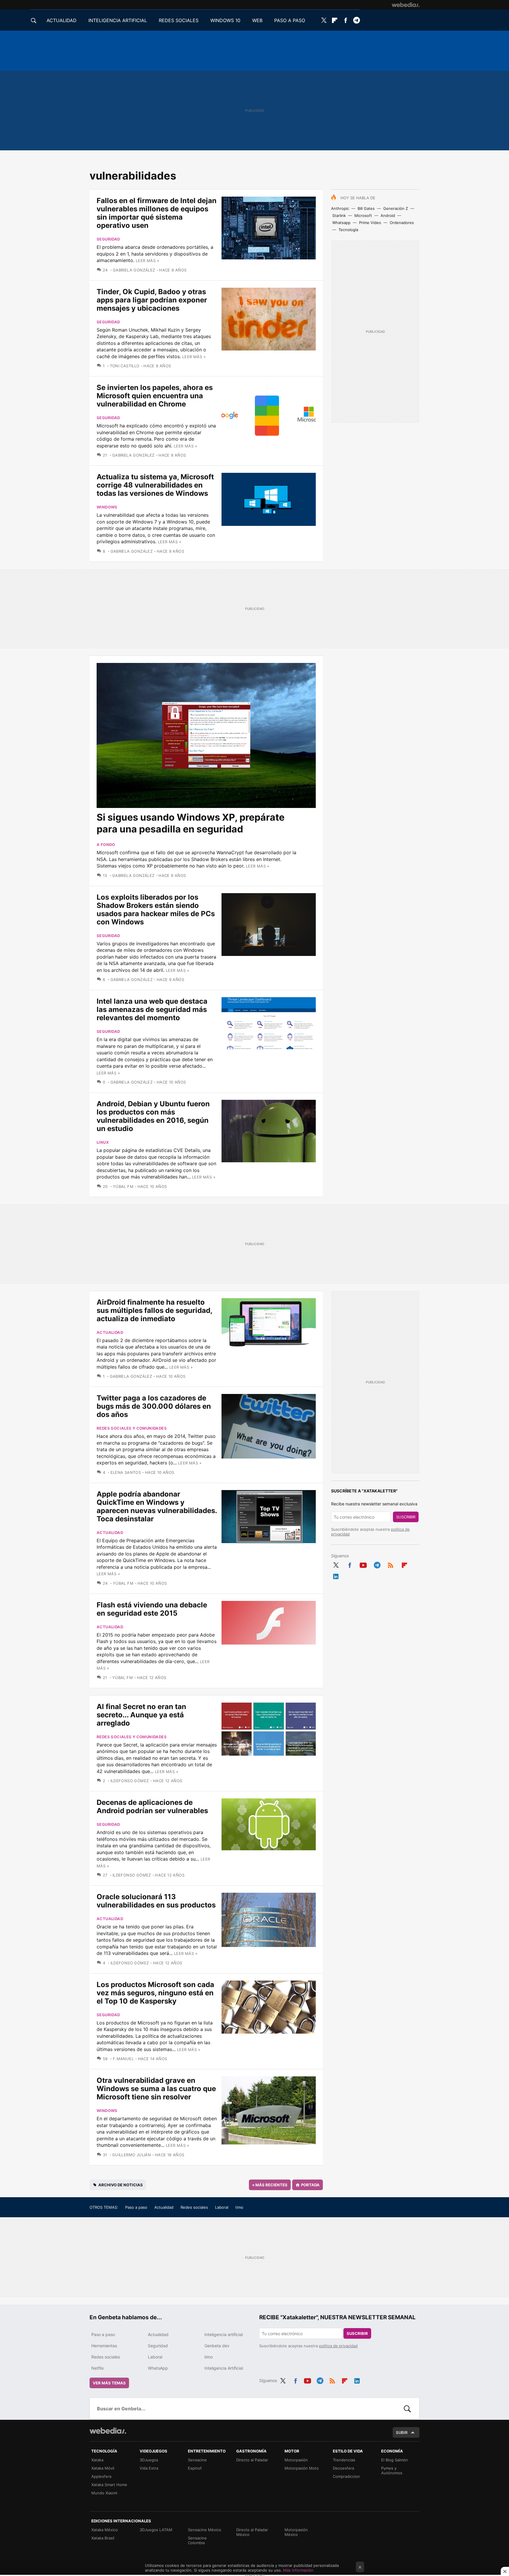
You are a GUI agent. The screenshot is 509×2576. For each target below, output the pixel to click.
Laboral (222, 2207)
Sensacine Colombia (197, 2540)
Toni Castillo (125, 366)
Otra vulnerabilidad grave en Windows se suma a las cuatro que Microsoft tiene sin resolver (156, 2089)
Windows (107, 507)
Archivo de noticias (121, 2185)
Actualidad (110, 1332)
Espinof (195, 2468)
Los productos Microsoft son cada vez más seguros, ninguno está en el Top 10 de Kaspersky (155, 1993)
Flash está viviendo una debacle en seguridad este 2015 (152, 1609)
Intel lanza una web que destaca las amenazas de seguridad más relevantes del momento (152, 1009)
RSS (391, 1564)
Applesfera (101, 2476)
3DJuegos (149, 2460)
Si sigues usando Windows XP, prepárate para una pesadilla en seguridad (191, 823)
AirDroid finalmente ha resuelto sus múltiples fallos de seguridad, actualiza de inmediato (154, 1310)
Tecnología (348, 230)
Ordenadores (402, 223)
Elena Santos (126, 1472)
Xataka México (105, 2530)
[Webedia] (406, 5)
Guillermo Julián (132, 2155)
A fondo (106, 845)
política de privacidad (338, 2346)
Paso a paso (136, 2207)
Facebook (346, 20)
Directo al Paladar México (252, 2532)
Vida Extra (149, 2468)
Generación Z (396, 208)
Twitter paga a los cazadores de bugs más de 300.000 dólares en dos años (154, 1406)
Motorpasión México (296, 2532)
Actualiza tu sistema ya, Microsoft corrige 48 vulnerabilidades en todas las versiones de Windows (155, 485)
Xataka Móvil (103, 2468)
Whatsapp (341, 223)
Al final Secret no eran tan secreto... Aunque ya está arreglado (141, 1715)
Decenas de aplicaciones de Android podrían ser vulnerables (152, 1807)
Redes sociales (194, 2207)
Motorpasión (296, 2460)
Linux (103, 1142)
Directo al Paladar (252, 2460)
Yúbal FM (123, 1186)
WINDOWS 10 (225, 20)
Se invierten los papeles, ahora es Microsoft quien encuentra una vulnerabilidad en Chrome (155, 396)
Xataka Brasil (103, 2538)
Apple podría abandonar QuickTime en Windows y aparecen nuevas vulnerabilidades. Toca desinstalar (157, 1506)
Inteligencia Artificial (224, 2368)
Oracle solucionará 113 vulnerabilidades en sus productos (156, 1901)
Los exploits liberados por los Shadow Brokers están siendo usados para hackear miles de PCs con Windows (156, 910)
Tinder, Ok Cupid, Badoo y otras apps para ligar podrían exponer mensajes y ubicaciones (152, 300)
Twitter (324, 20)
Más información (298, 2570)
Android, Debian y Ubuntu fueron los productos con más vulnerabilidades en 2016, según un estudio (153, 1116)
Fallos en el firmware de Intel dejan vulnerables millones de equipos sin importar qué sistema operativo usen (157, 213)
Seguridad (108, 239)
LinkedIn (336, 1575)
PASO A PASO (290, 20)
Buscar (407, 2409)
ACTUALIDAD (62, 20)
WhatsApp (158, 2368)
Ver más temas (109, 2383)
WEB (257, 20)
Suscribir (406, 1517)
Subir (402, 2432)
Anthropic (340, 208)
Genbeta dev (217, 2346)
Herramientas (104, 2346)
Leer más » (147, 261)
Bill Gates (366, 208)
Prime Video (370, 223)
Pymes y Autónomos (392, 2470)
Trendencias (344, 2460)
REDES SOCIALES (179, 20)
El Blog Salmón (395, 2460)
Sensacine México (205, 2530)
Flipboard (335, 20)
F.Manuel (123, 2059)
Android (388, 215)
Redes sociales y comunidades (132, 1428)
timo (239, 2207)
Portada (310, 2185)
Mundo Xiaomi (104, 2493)
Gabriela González (134, 270)
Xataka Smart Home (109, 2485)
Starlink (339, 215)
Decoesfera (343, 2468)
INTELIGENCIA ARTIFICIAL (118, 20)
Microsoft (363, 215)
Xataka (97, 2460)
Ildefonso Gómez (130, 1781)
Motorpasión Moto (302, 2468)
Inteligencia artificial (224, 2334)
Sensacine (197, 2460)
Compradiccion (346, 2476)
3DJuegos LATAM (156, 2530)
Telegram (356, 20)
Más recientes (270, 2185)
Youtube (363, 1564)
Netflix (98, 2368)
